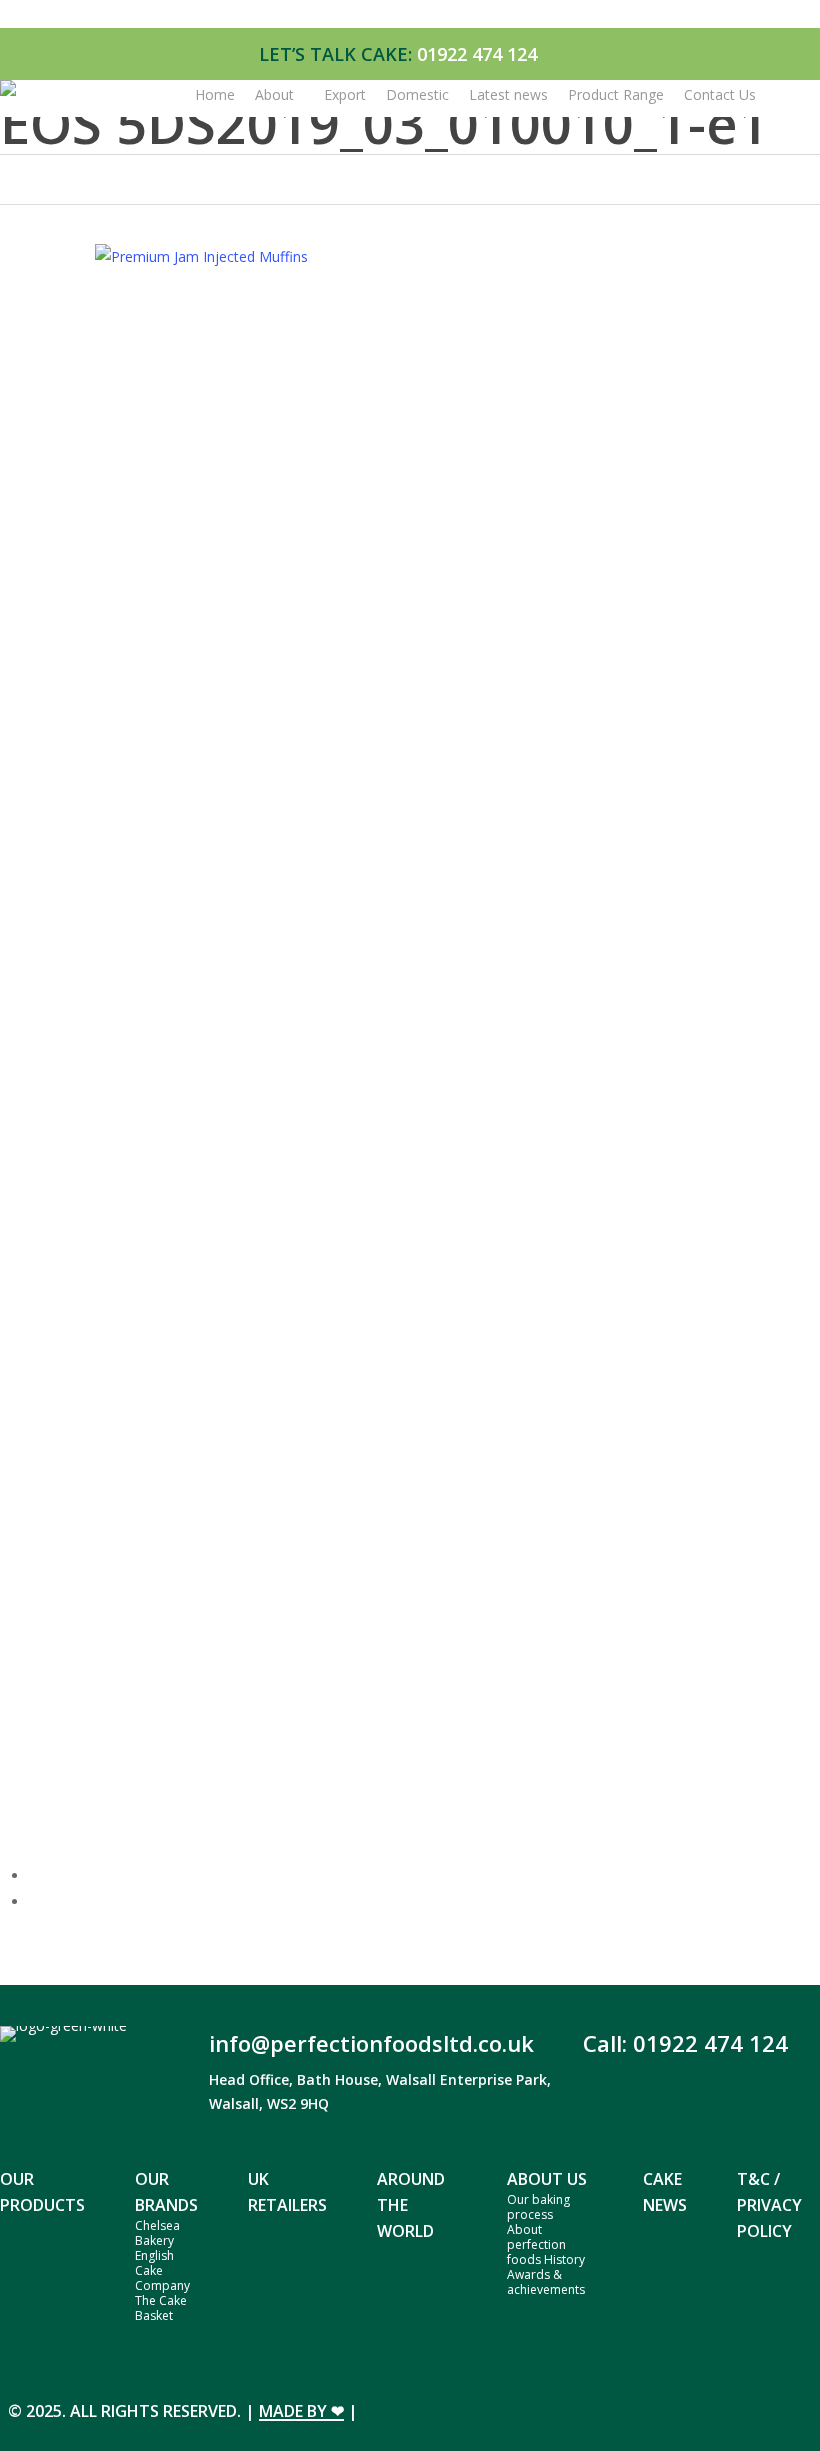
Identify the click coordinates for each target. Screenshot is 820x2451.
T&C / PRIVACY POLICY (769, 2205)
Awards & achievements (546, 2282)
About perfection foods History (546, 2244)
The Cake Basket (161, 2308)
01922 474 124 (477, 54)
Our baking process (538, 2207)
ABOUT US (547, 2179)
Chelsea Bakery (157, 2233)
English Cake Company (162, 2270)
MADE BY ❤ (301, 2411)
